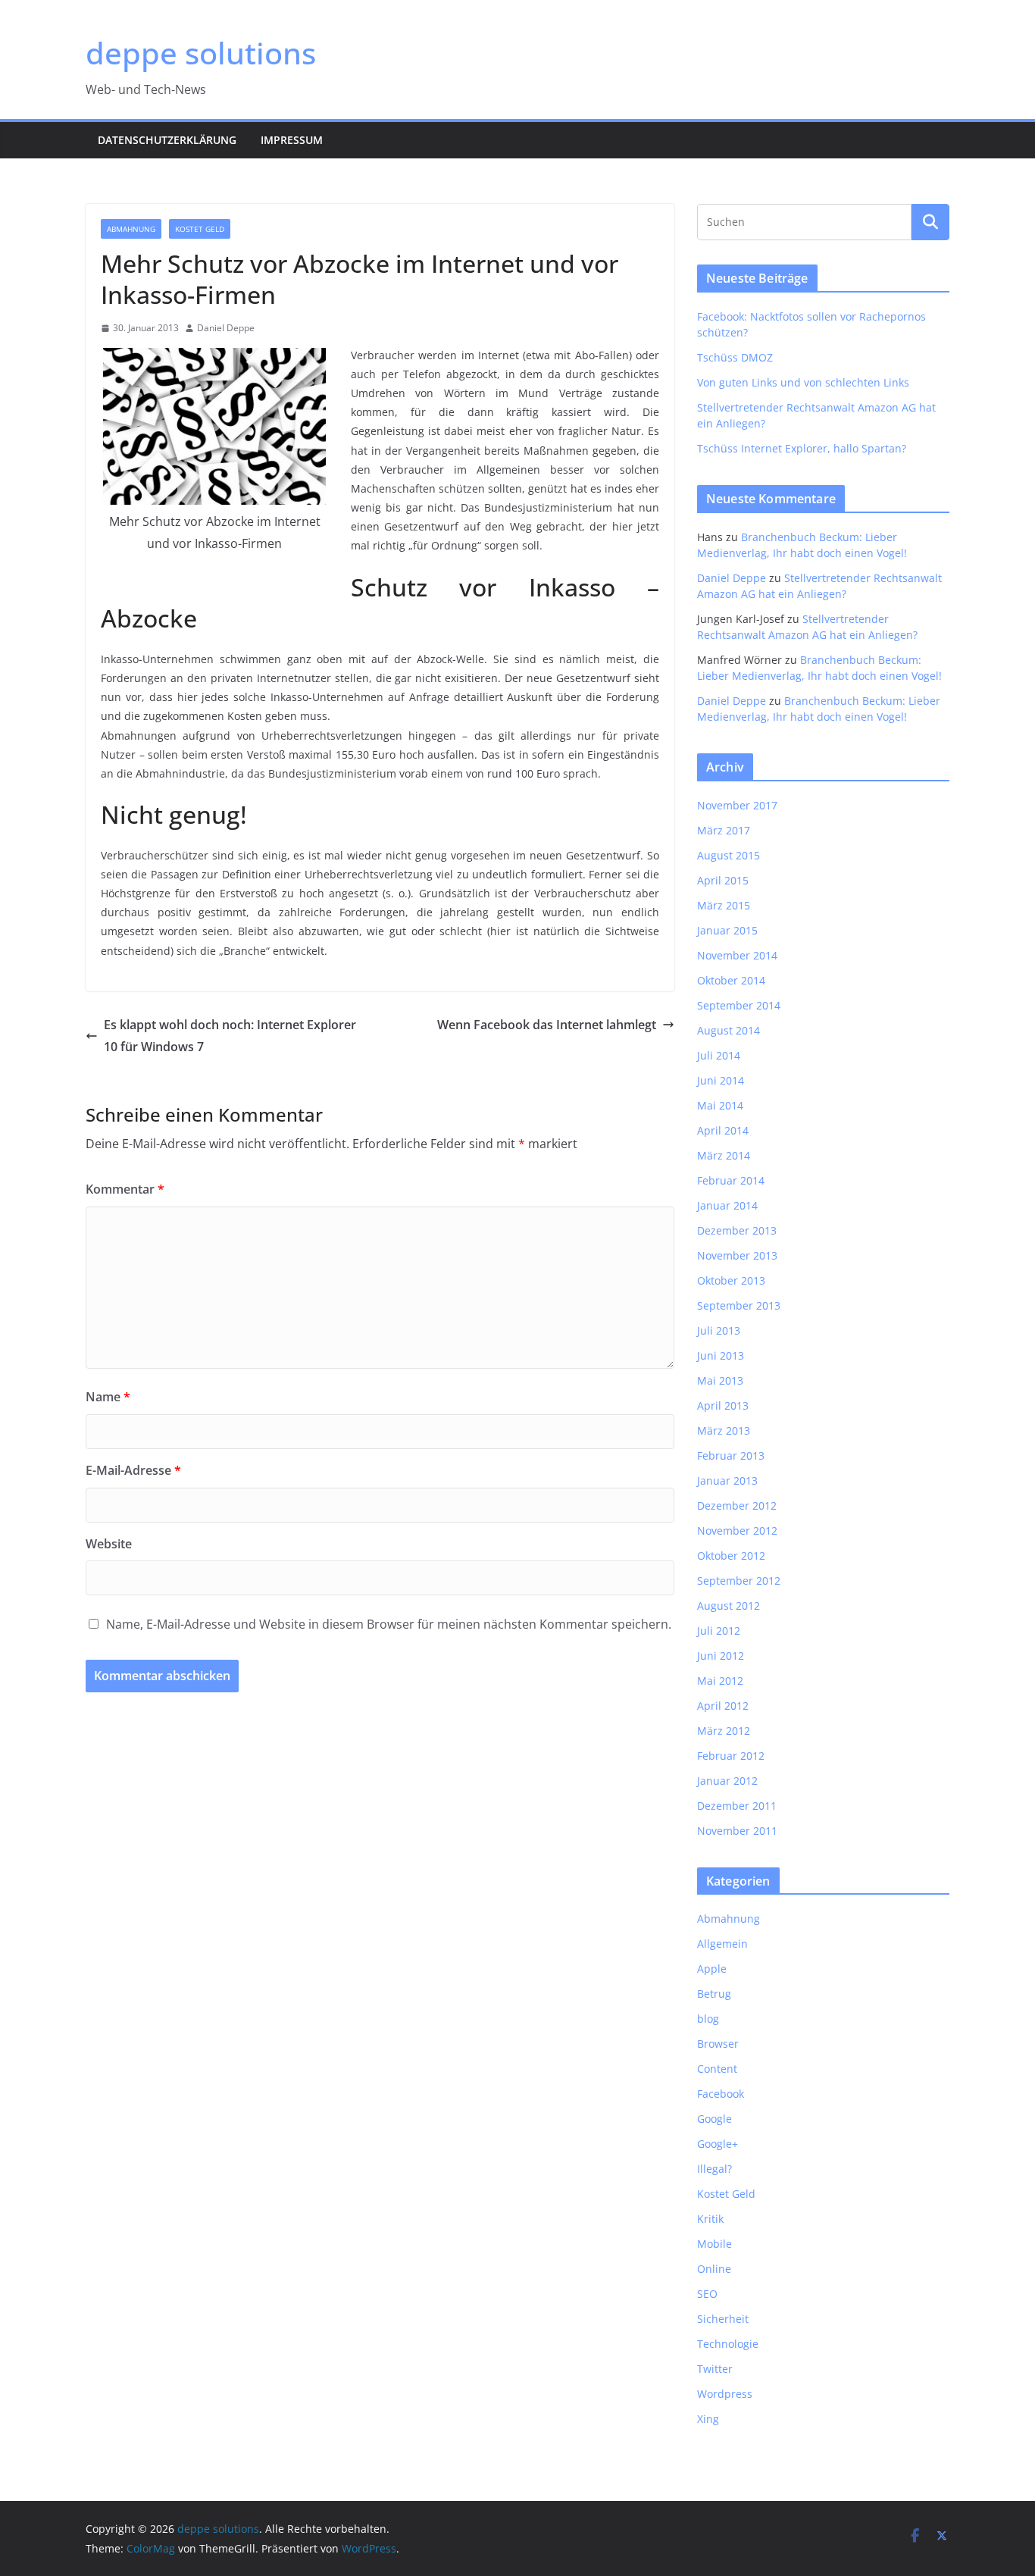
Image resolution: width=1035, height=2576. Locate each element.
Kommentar (125, 1189)
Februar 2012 (731, 1756)
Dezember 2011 (737, 1806)
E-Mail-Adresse (133, 1470)
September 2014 (739, 1005)
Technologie (728, 2344)
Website (109, 1544)
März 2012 (724, 1731)
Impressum (292, 140)
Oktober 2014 (731, 980)
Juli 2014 (719, 1055)
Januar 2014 (727, 1205)
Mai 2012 (720, 1681)
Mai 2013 (720, 1380)
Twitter (715, 2369)
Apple (712, 1969)
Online (714, 2269)
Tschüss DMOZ (735, 357)
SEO (707, 2294)
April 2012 (723, 1706)
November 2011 (737, 1831)
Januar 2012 (727, 1781)
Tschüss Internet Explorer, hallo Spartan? (802, 448)
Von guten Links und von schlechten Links (803, 382)
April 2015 (723, 880)
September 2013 (739, 1305)
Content (717, 2069)
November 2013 (737, 1255)
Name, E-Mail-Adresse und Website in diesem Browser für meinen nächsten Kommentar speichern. (389, 1624)
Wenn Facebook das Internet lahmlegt (547, 1025)
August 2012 (729, 1606)
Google (714, 2119)
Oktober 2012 (731, 1556)
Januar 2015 (727, 930)
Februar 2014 (731, 1180)
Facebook (721, 2094)
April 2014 (723, 1130)
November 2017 (737, 805)
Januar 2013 (727, 1480)
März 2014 (724, 1155)
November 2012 (737, 1531)
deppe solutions (201, 53)
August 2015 (729, 855)
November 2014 (737, 955)
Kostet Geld (200, 229)
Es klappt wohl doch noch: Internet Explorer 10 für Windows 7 (230, 1036)
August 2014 (729, 1030)
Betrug (714, 1994)
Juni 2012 (721, 1656)
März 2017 (724, 830)
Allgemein (722, 1944)
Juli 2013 (719, 1330)
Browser (718, 2044)
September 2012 (739, 1581)
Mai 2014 (720, 1105)
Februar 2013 (731, 1455)
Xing (708, 2419)
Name (108, 1397)
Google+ (718, 2144)
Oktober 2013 (731, 1280)
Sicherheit (723, 2319)
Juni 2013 (721, 1355)
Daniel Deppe (226, 328)
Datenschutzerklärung (167, 140)
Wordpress (725, 2394)
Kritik (710, 2219)
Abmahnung (131, 229)
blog (708, 2019)
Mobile (714, 2244)
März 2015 (724, 905)
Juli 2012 (719, 1631)
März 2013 (724, 1430)
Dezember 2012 (737, 1506)
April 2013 (723, 1405)
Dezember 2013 (737, 1230)
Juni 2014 (721, 1080)
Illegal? (714, 2169)
